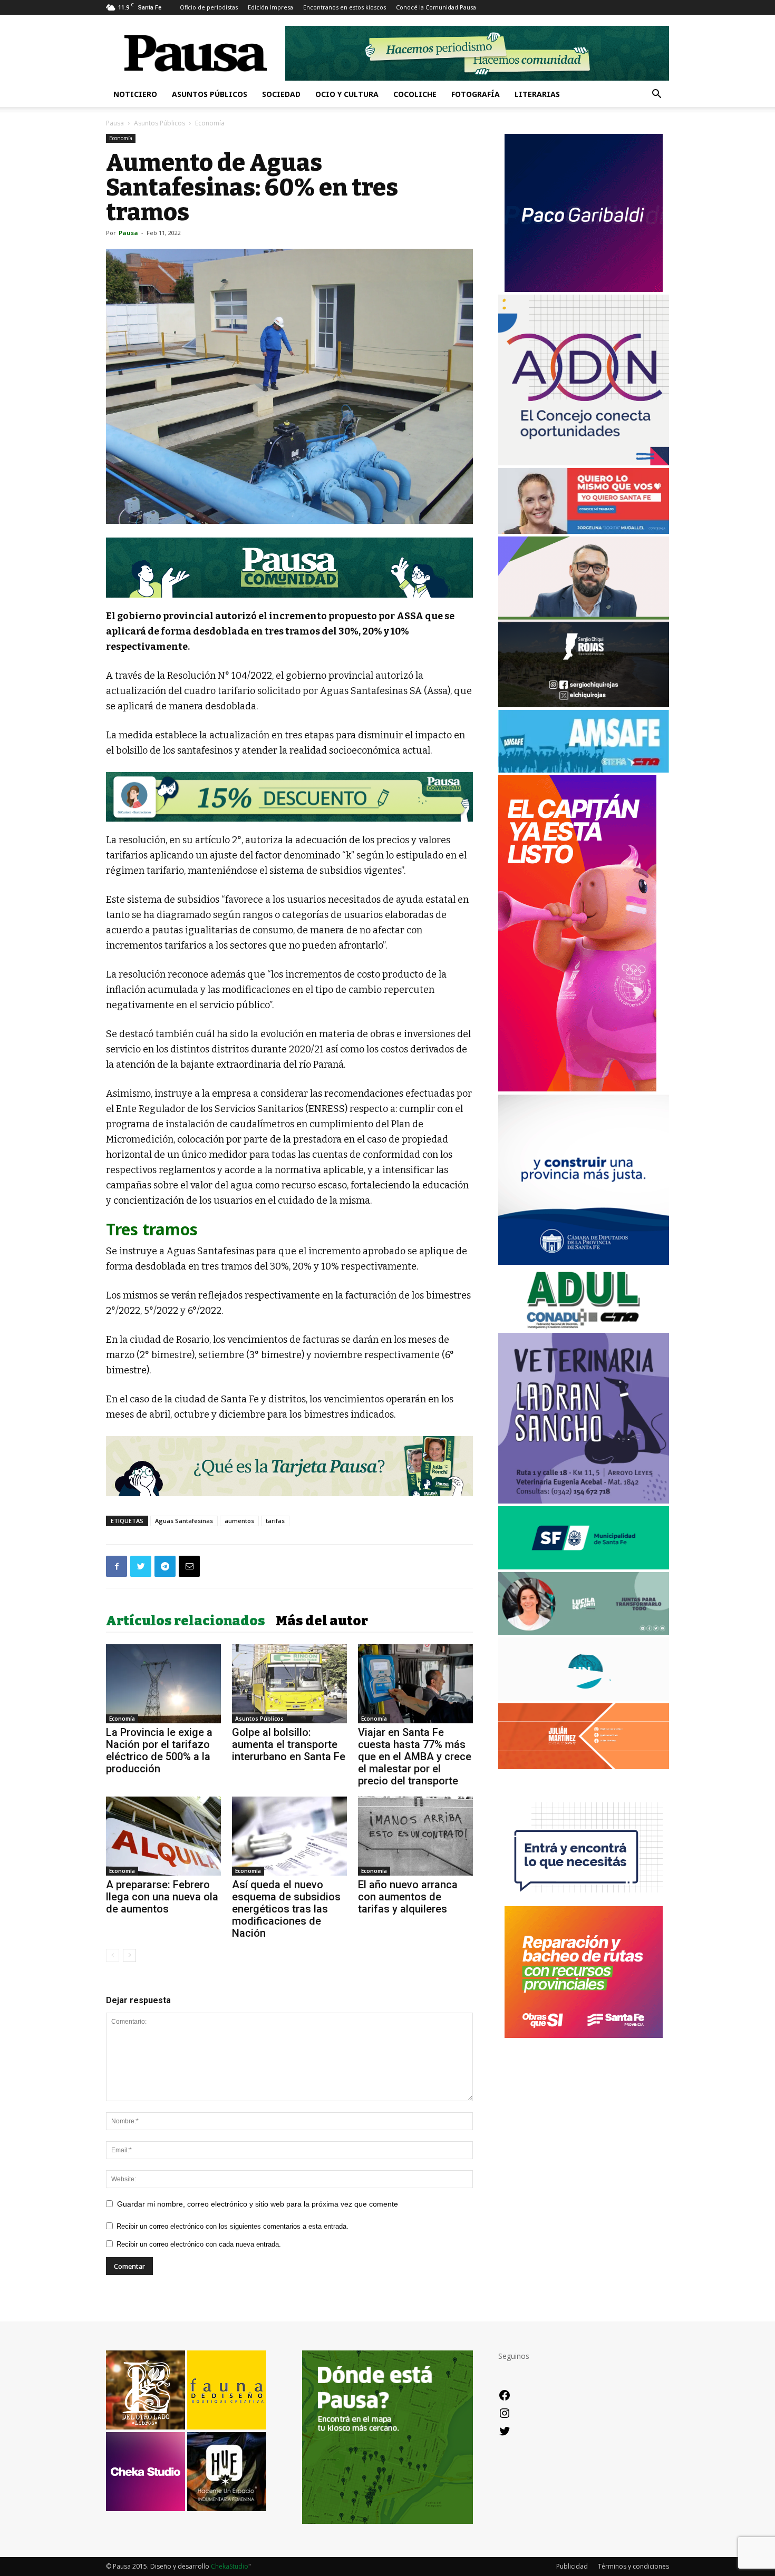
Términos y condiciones (633, 2566)
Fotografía (476, 94)
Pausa (115, 123)
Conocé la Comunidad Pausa (436, 7)
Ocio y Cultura (347, 94)
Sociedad (281, 94)
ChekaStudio (230, 2566)
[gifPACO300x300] (584, 289)
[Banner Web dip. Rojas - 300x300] (584, 704)
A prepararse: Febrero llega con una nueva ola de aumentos (162, 1897)
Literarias (537, 94)
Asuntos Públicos (210, 94)
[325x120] (584, 1567)
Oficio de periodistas (209, 7)
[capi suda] (577, 1089)
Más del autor (322, 1621)
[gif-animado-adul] (584, 1327)
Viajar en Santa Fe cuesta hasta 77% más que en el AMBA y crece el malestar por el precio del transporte (415, 1757)
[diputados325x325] (584, 1262)
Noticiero (135, 94)
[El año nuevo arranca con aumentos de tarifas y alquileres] (415, 1836)
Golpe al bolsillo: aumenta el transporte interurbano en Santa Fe (289, 1744)
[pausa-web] (584, 1766)
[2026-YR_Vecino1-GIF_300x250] (584, 1901)
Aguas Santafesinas (184, 1521)
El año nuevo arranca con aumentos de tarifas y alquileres (408, 1897)
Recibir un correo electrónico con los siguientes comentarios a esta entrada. (232, 2226)
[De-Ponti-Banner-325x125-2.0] (584, 1632)
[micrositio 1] (289, 568)
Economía (121, 138)
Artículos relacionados (186, 1621)
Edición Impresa (270, 7)
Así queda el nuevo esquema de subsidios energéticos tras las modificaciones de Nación (286, 1909)
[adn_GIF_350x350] (584, 462)
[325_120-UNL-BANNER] (584, 1698)
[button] (656, 95)
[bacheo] (584, 2035)
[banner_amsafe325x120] (584, 770)
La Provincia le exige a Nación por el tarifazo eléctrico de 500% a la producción (159, 1750)
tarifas (275, 1521)
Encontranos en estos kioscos (345, 7)
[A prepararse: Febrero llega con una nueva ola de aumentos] (163, 1836)
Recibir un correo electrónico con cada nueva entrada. (199, 2244)
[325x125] (584, 531)
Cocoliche (415, 94)
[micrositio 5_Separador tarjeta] (289, 1466)
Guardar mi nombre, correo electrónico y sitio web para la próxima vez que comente (258, 2204)
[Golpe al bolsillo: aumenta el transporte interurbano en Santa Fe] (289, 1684)
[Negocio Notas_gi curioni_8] (289, 797)
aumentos (239, 1521)
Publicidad (572, 2566)
